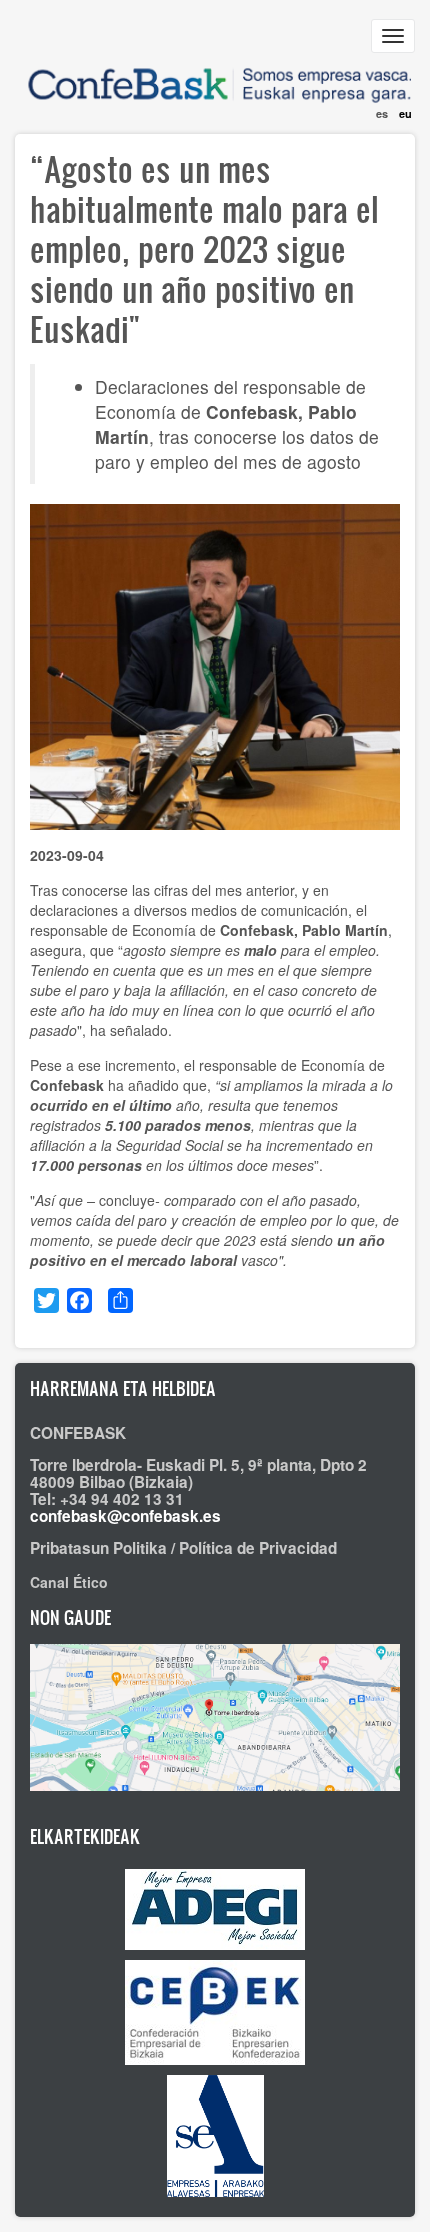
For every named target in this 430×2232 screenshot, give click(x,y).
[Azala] (215, 72)
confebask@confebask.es (125, 1516)
